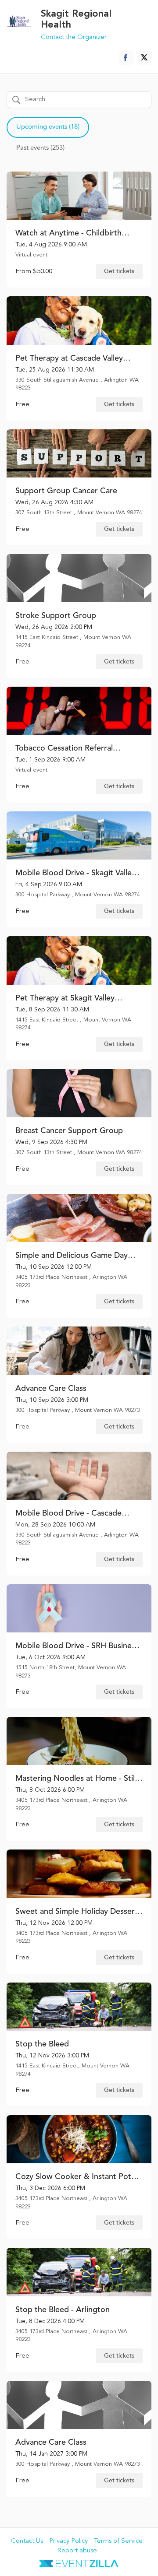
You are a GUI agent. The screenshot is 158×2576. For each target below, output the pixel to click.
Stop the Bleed (42, 2044)
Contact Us (27, 2541)
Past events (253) (40, 148)
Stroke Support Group (56, 616)
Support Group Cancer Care (66, 491)
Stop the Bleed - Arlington (63, 2310)
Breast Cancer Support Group (69, 1131)
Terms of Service (118, 2541)
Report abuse (77, 2551)
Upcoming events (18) (48, 127)
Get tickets (119, 271)
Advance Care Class (51, 1389)
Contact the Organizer (74, 37)
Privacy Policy (68, 2541)
